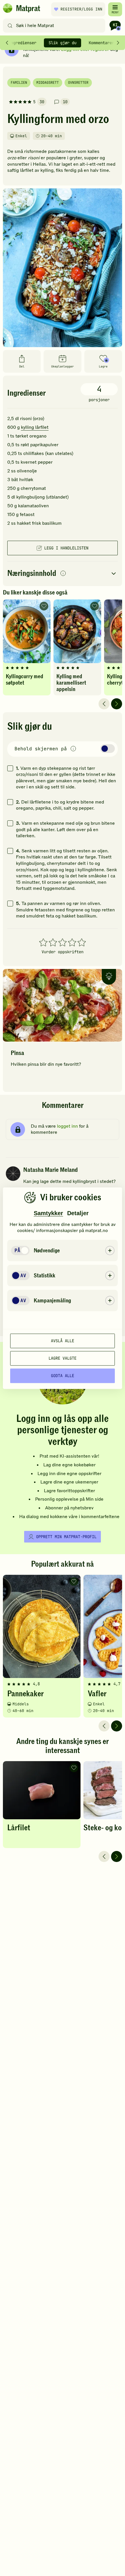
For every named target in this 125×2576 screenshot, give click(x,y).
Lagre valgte (63, 1358)
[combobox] (55, 26)
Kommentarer (101, 43)
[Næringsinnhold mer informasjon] (63, 574)
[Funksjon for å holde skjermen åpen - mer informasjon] (73, 749)
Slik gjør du (63, 43)
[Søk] (10, 26)
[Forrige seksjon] (7, 43)
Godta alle (63, 1376)
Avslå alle (63, 1341)
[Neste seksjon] (118, 43)
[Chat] (115, 26)
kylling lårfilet (35, 427)
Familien (19, 83)
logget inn (67, 1126)
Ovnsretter (78, 83)
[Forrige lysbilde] (104, 704)
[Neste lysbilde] (117, 704)
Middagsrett (48, 83)
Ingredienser (22, 43)
